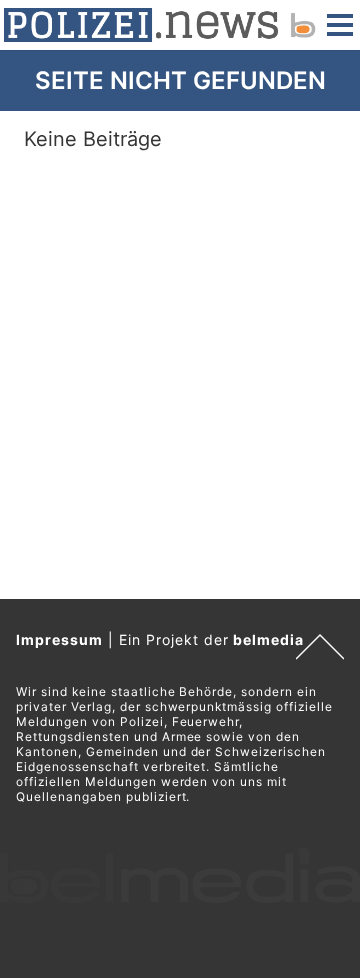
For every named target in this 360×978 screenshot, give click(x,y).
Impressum (59, 639)
